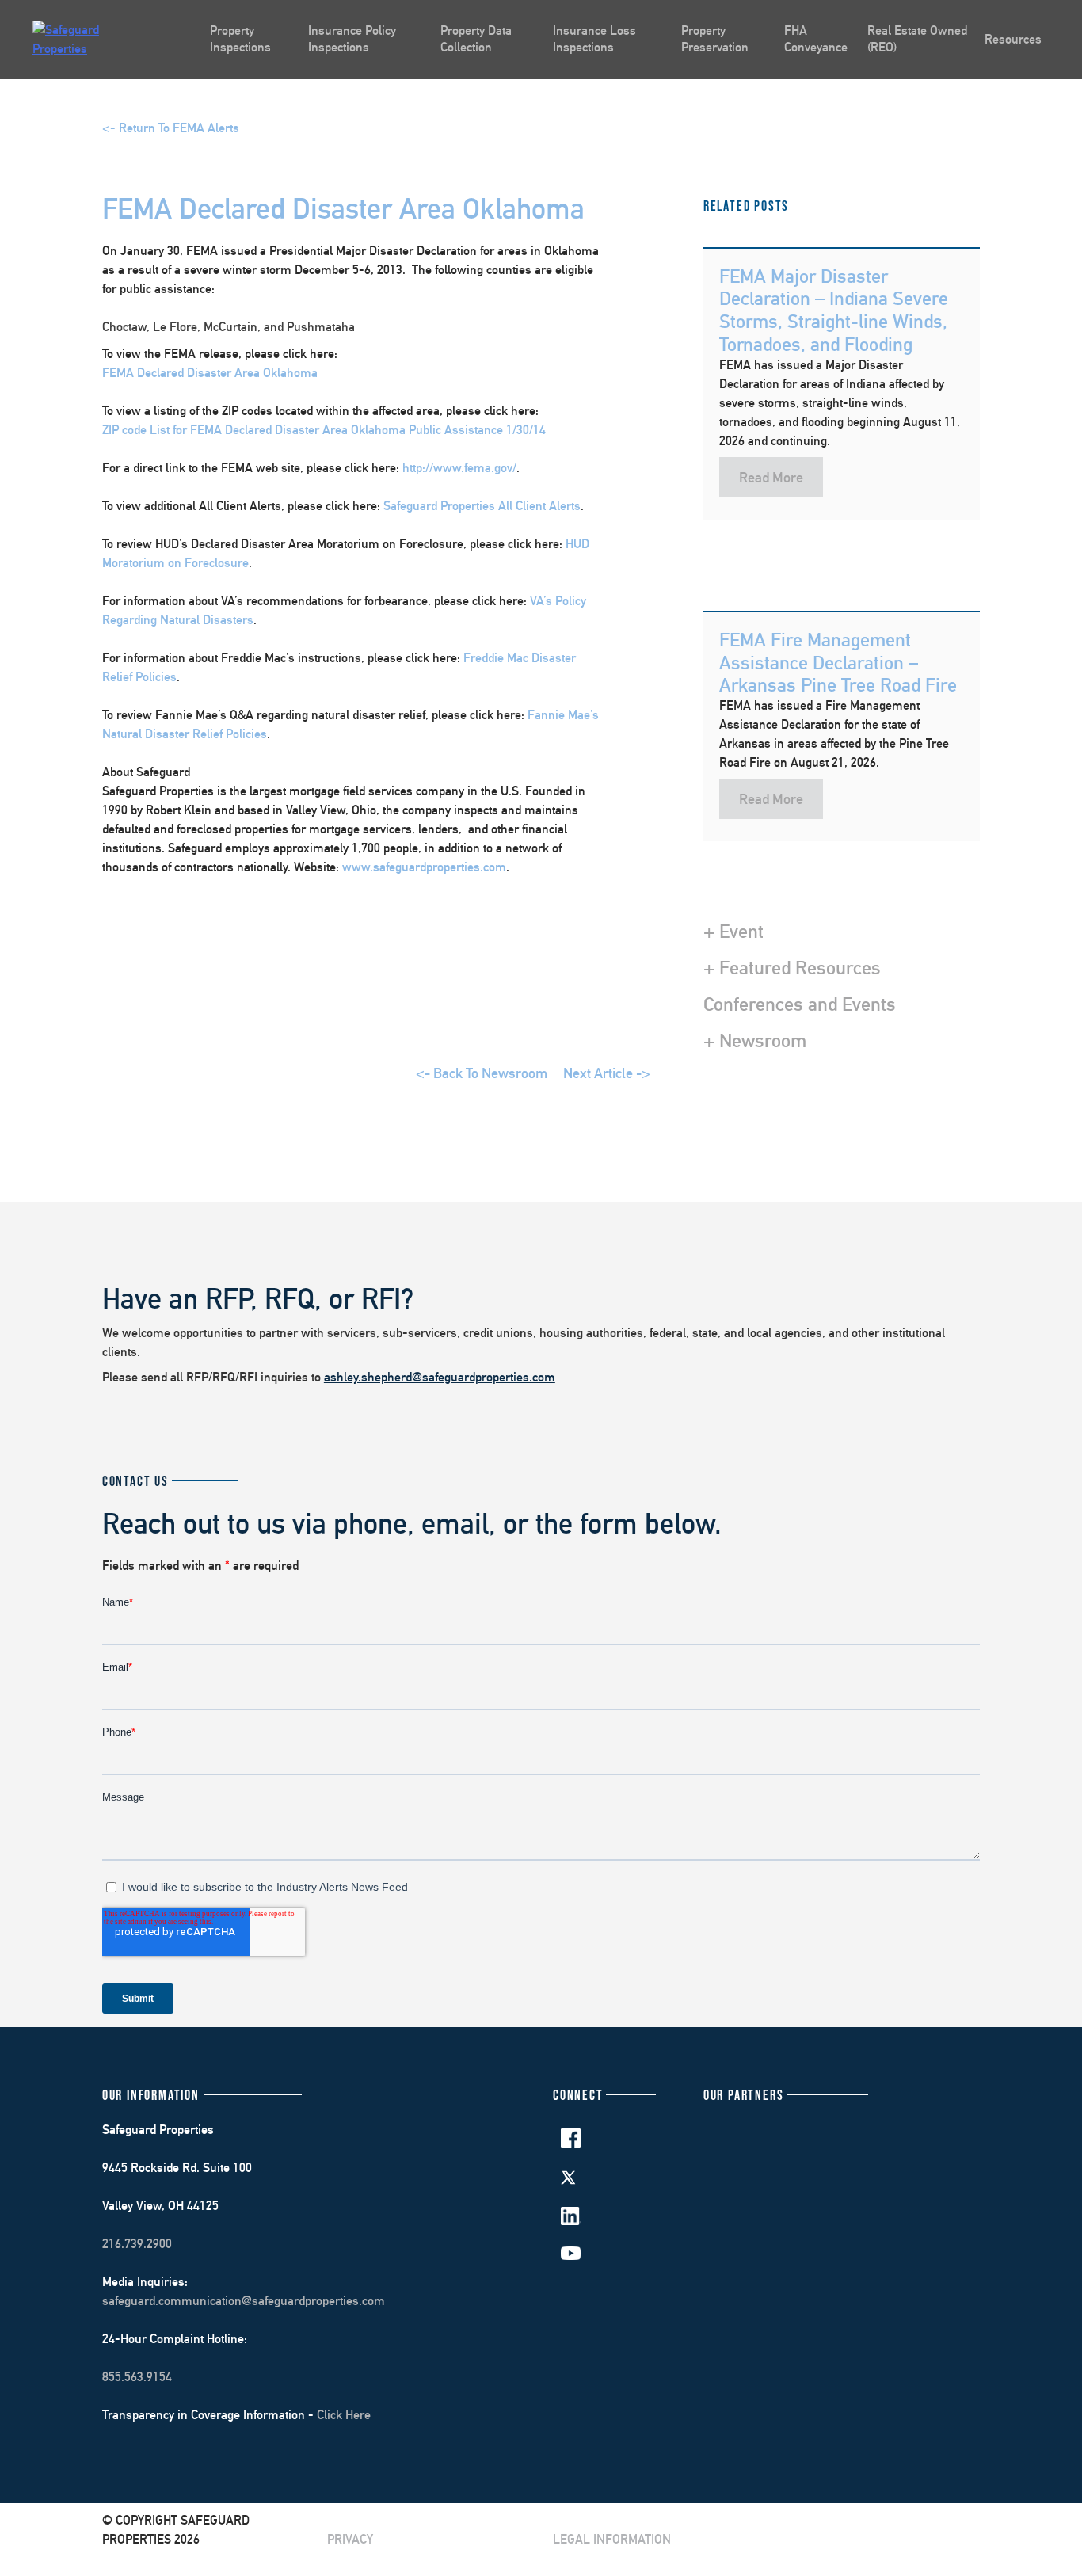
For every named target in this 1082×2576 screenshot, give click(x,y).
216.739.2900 (137, 2244)
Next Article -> (607, 1073)
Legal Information (612, 2539)
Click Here (344, 2415)
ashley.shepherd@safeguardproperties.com (440, 1377)
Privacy (350, 2539)
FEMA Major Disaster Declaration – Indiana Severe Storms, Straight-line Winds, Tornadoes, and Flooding (834, 310)
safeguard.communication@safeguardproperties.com (244, 2301)
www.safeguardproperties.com (424, 867)
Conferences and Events (800, 1004)
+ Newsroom (755, 1040)
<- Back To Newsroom (482, 1073)
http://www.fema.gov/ (459, 468)
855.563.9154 (137, 2377)
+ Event (733, 931)
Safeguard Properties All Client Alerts (482, 506)
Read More (771, 477)
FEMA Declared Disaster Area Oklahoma (210, 373)
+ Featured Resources (792, 967)
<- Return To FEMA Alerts (171, 128)
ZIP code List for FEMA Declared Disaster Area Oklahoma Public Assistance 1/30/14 (324, 430)
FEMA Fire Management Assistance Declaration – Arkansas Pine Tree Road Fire (838, 662)
